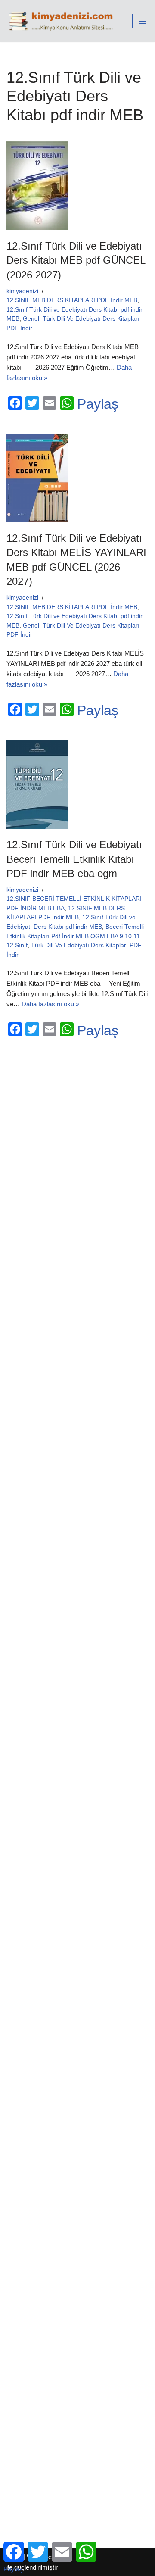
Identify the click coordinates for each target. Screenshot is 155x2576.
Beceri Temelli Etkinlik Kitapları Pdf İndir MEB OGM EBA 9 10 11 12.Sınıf (75, 936)
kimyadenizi (22, 291)
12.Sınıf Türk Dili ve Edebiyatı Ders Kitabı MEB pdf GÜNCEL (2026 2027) (76, 260)
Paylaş (98, 404)
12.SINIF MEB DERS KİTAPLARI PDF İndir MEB (72, 300)
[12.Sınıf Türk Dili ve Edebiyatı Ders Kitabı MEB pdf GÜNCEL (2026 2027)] (77, 186)
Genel (31, 319)
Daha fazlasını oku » (50, 1004)
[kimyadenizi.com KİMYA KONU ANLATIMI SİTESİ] (63, 21)
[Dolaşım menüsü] (142, 21)
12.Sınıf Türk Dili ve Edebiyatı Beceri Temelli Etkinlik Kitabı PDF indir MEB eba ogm (74, 859)
